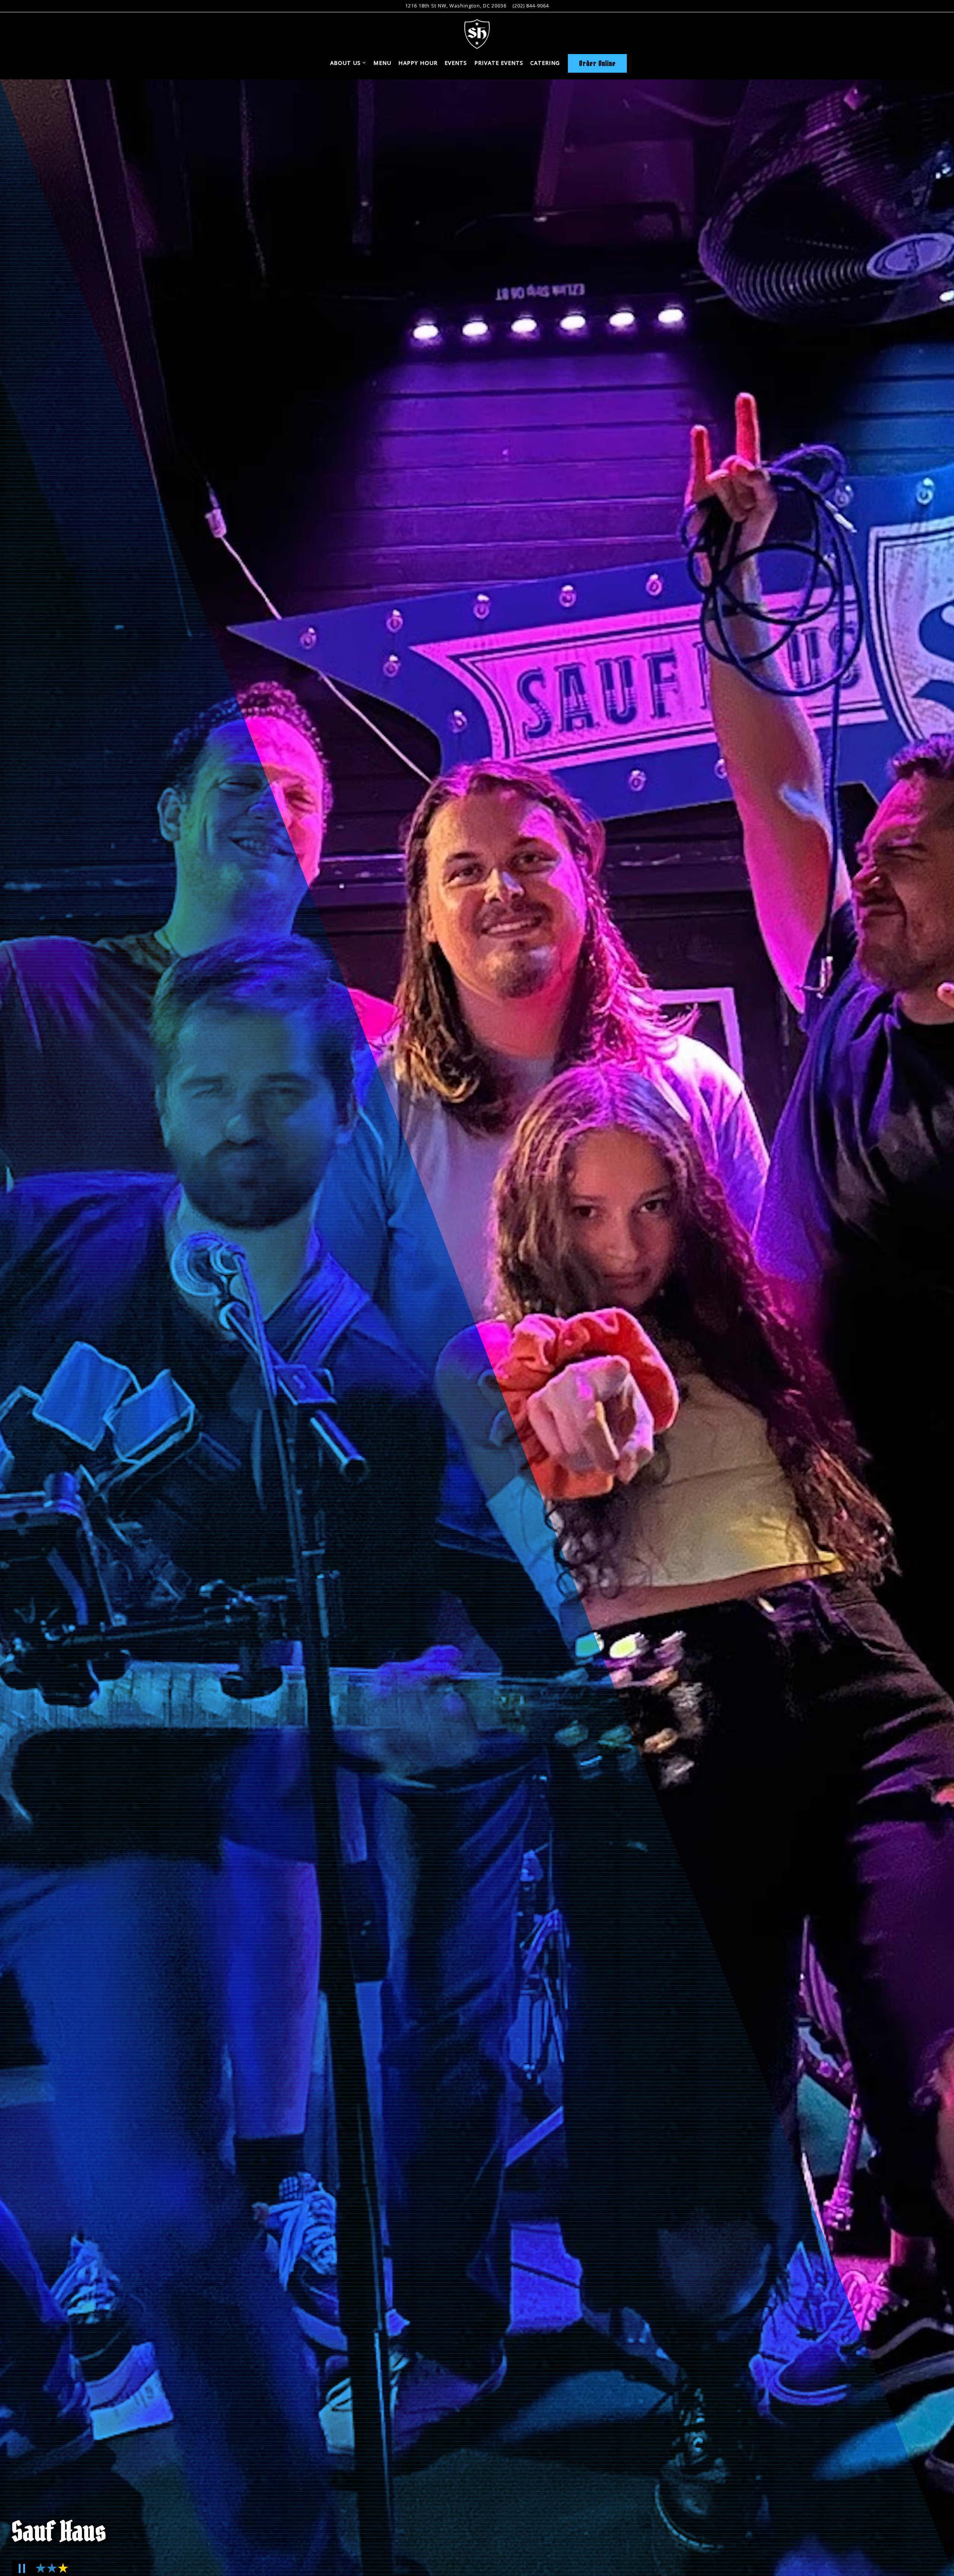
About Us (348, 63)
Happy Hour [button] (418, 63)
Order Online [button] (597, 63)
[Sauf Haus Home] (477, 33)
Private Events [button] (499, 63)
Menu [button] (382, 63)
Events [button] (456, 63)
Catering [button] (545, 63)
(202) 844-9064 (531, 6)
